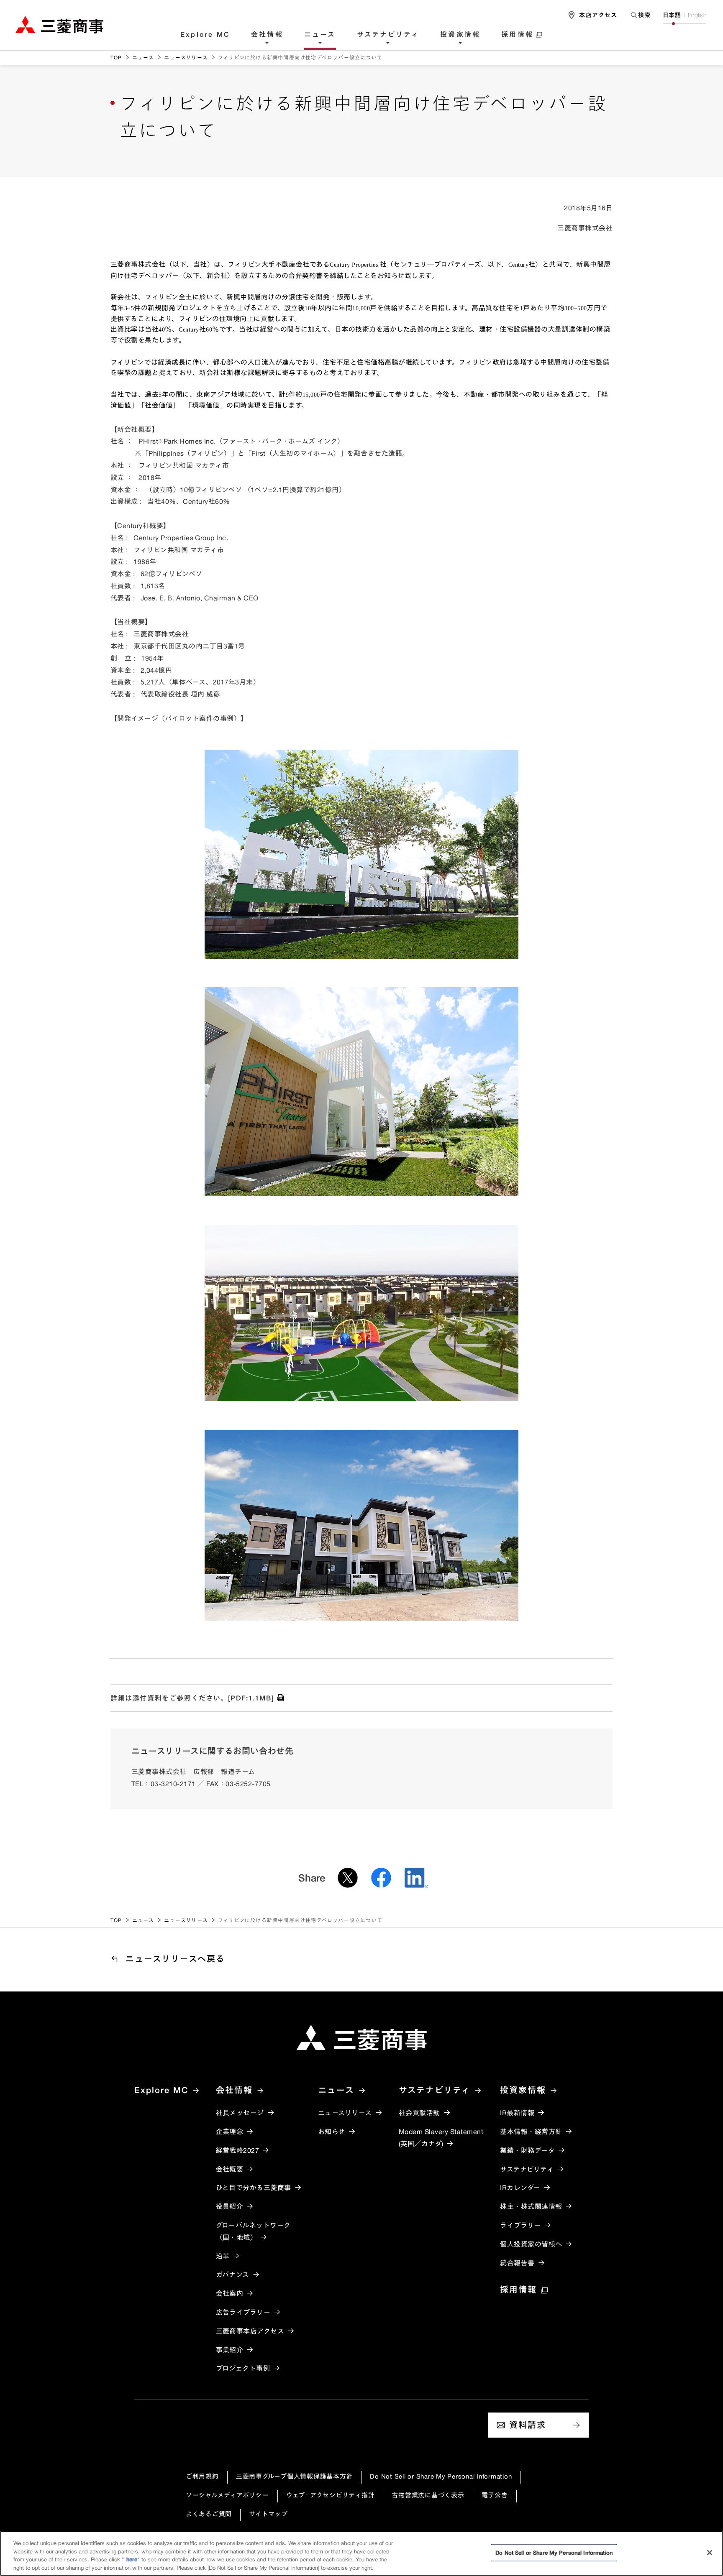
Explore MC (205, 35)
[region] (361, 2553)
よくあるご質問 (209, 2514)
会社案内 (230, 2293)
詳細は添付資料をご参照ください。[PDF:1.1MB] (192, 1698)
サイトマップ (268, 2514)
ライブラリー (520, 2225)
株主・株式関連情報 (531, 2206)
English (697, 15)
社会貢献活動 (419, 2113)
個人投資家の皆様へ (531, 2244)
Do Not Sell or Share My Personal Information (441, 2476)
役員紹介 (230, 2206)
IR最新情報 (517, 2113)
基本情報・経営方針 (531, 2132)
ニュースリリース (186, 57)
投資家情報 (460, 35)
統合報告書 (517, 2263)
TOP (116, 57)
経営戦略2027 (238, 2150)
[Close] (710, 2553)
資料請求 (528, 2425)
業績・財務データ (527, 2150)
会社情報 (267, 35)
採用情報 (517, 35)
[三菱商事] (361, 2037)
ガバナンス (233, 2275)
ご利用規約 (202, 2476)
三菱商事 (59, 24)
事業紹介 (230, 2350)
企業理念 (230, 2132)
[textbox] (640, 15)
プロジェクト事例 (243, 2368)
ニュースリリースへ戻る (175, 1959)
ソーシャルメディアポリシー (227, 2495)
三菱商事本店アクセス (250, 2331)
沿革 (223, 2256)
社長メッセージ (240, 2113)
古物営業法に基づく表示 (428, 2495)
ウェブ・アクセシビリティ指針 (331, 2495)
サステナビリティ (388, 35)
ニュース (320, 35)
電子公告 (495, 2495)
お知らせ (332, 2132)
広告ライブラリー (243, 2312)
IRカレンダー (520, 2188)
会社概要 (230, 2169)
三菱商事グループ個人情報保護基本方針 (295, 2476)
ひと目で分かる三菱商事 (254, 2188)
